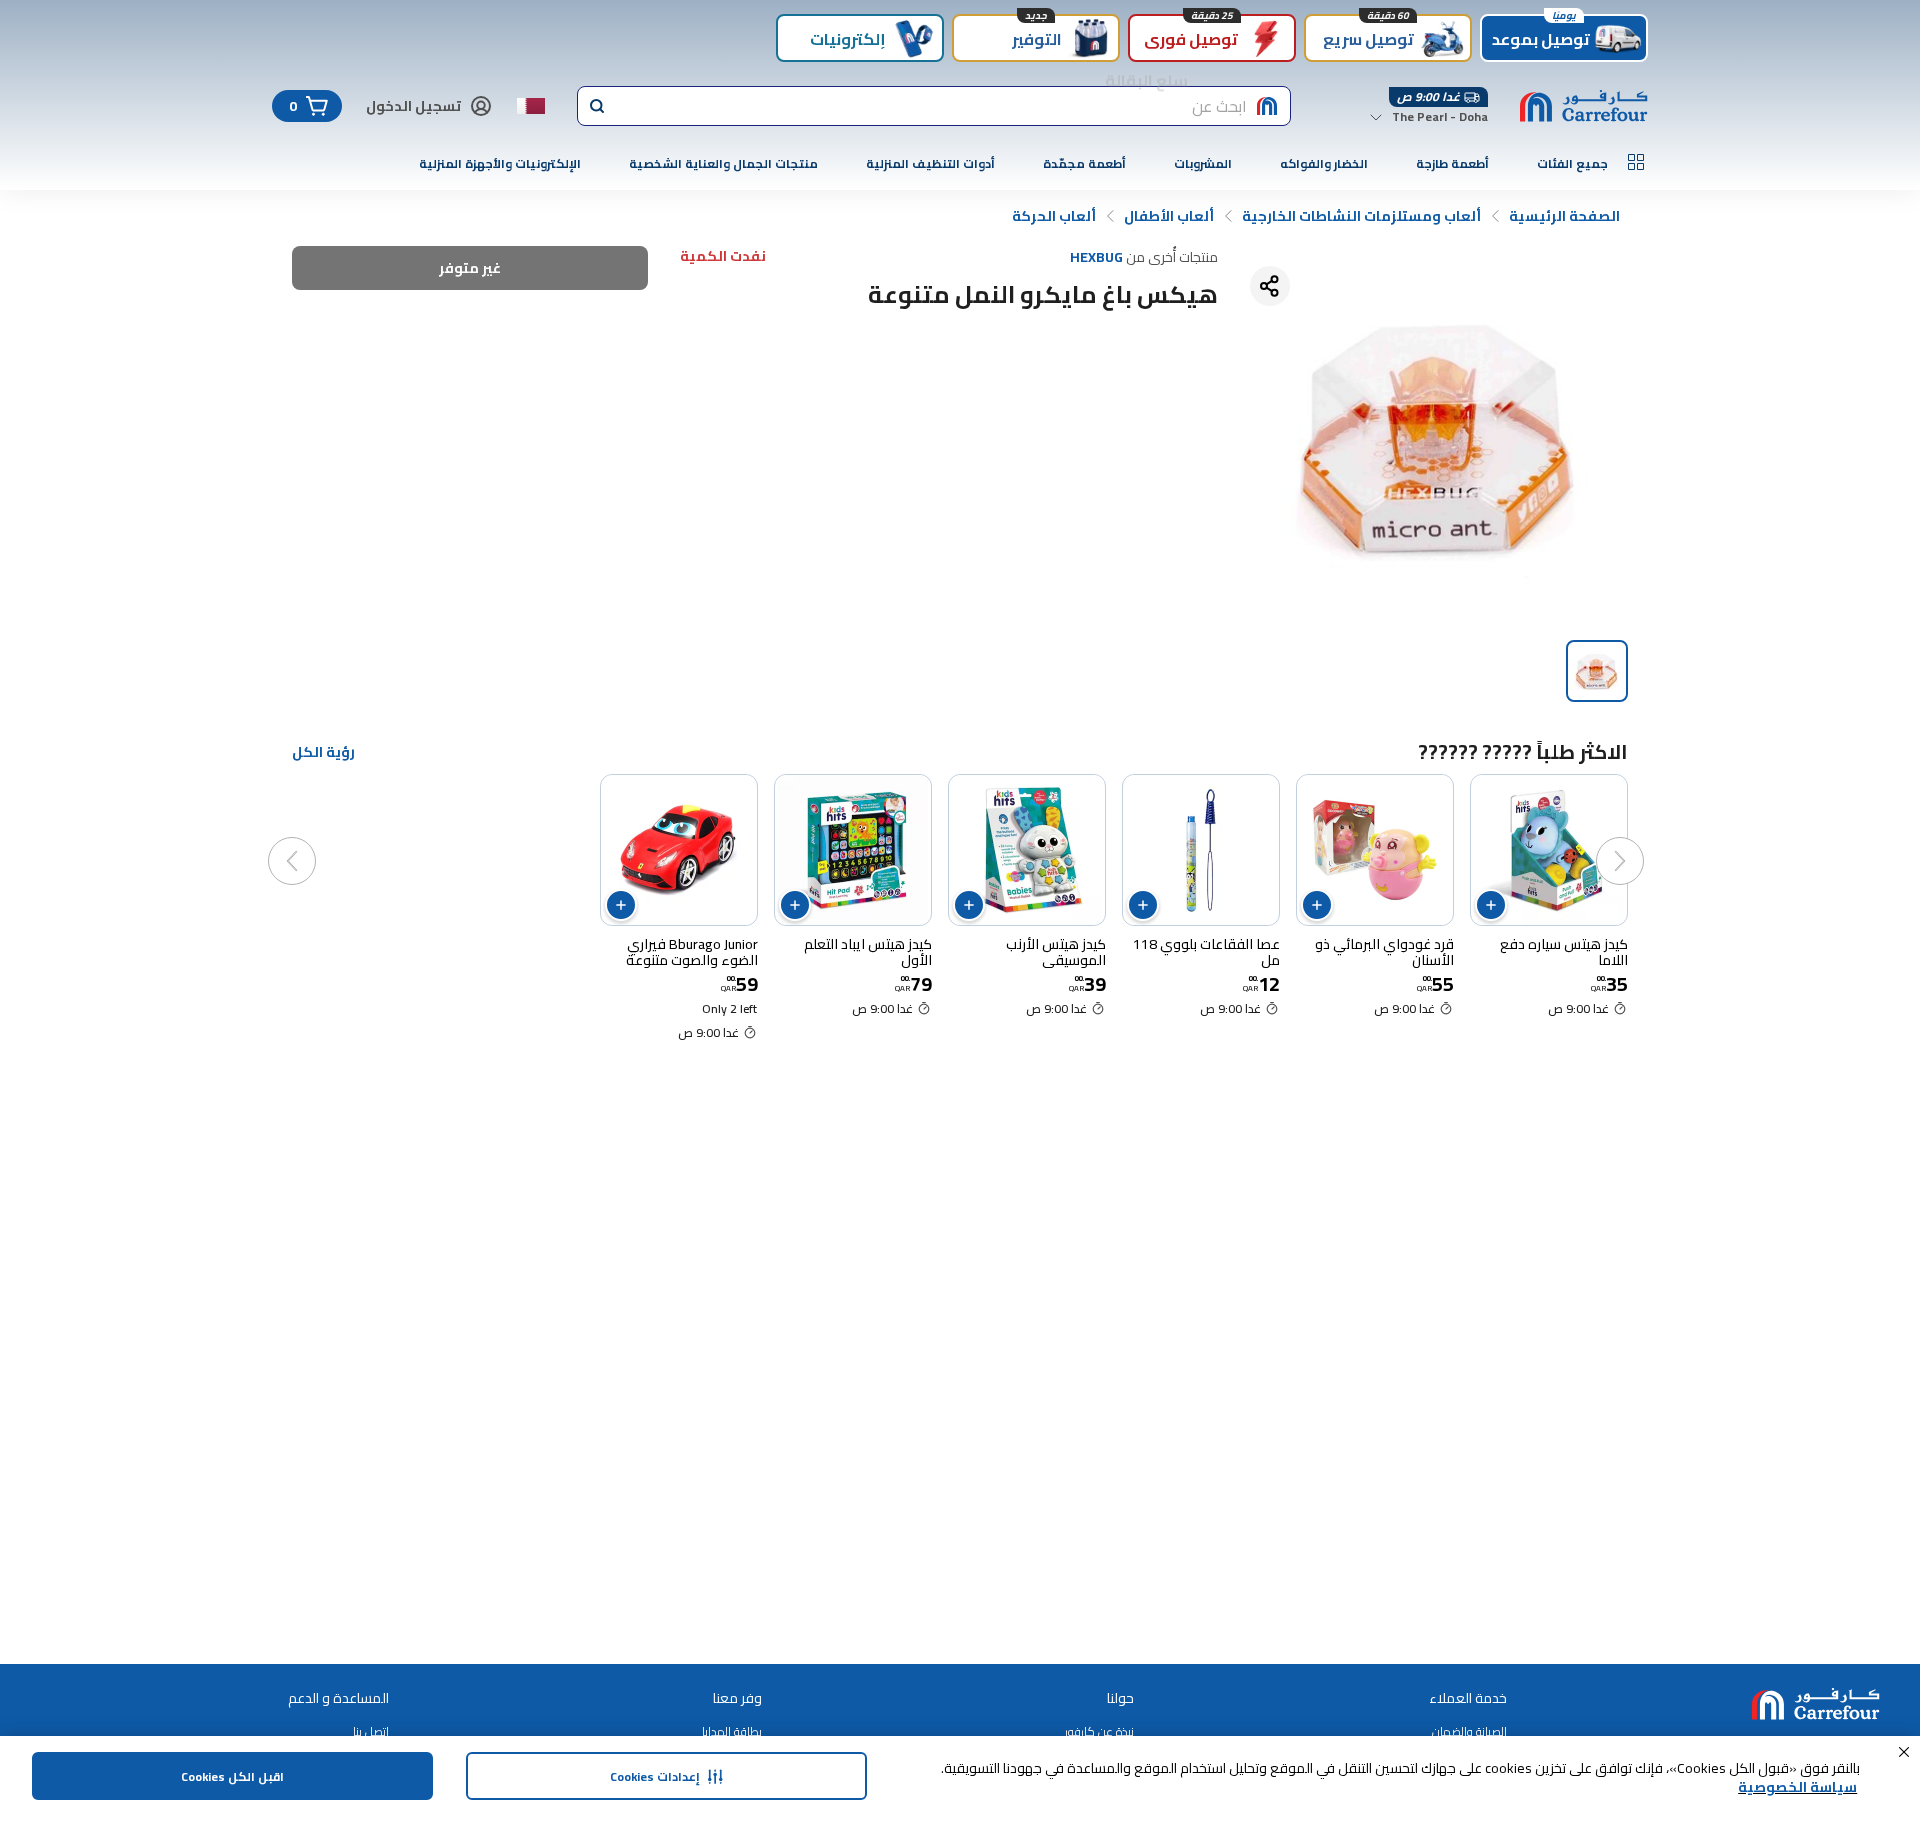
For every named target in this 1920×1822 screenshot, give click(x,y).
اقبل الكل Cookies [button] (232, 1776)
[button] (1904, 1752)
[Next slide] (312, 841)
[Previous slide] (1640, 841)
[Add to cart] (1491, 905)
